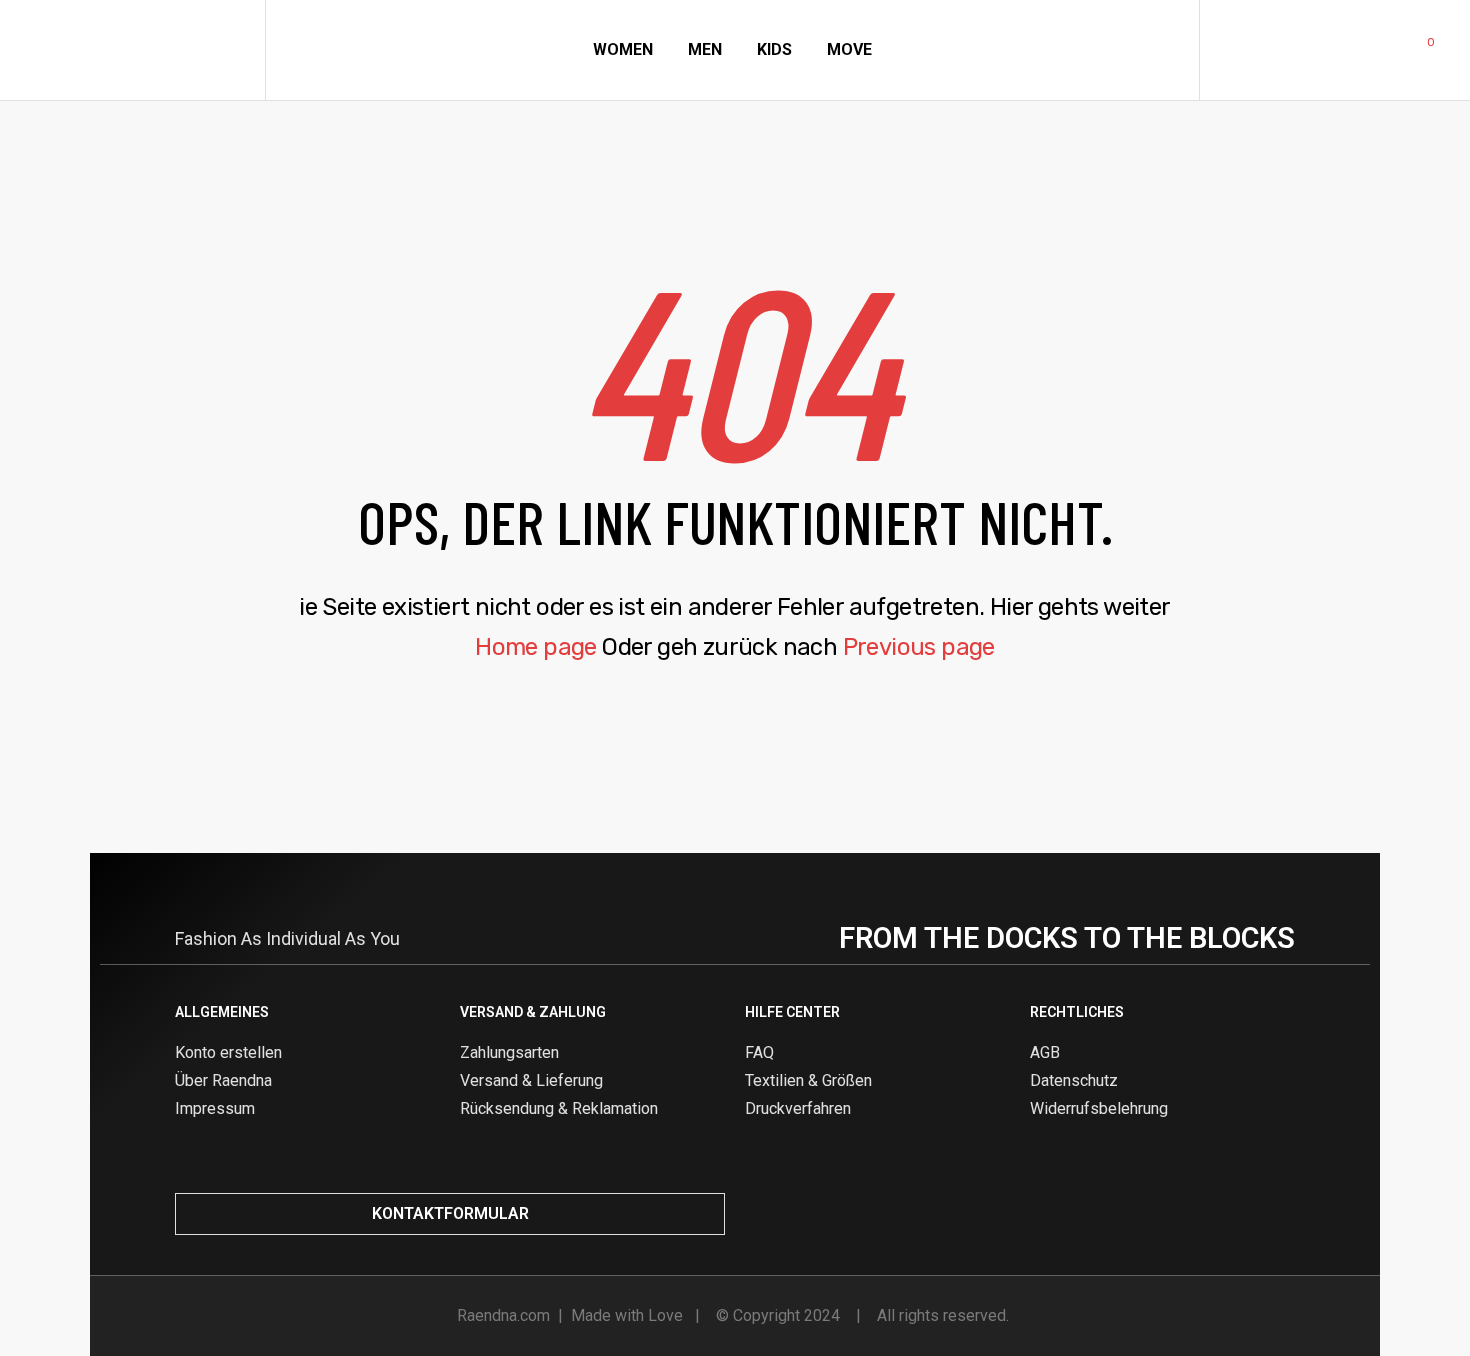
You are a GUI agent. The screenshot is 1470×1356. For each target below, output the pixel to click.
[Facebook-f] (1215, 1214)
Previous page (919, 647)
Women (623, 49)
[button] (450, 1214)
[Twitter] (1248, 1214)
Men (705, 49)
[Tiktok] (1281, 1214)
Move (849, 49)
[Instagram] (1182, 1214)
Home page (536, 647)
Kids (774, 49)
